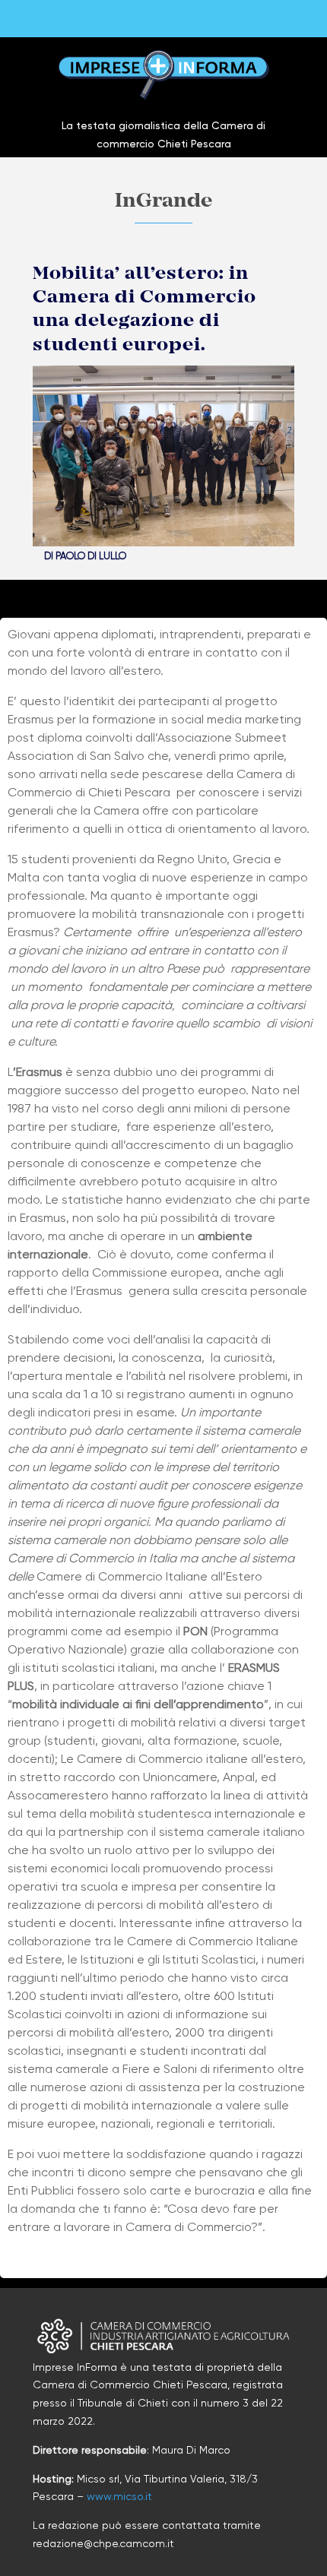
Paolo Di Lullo (91, 556)
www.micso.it (119, 2496)
